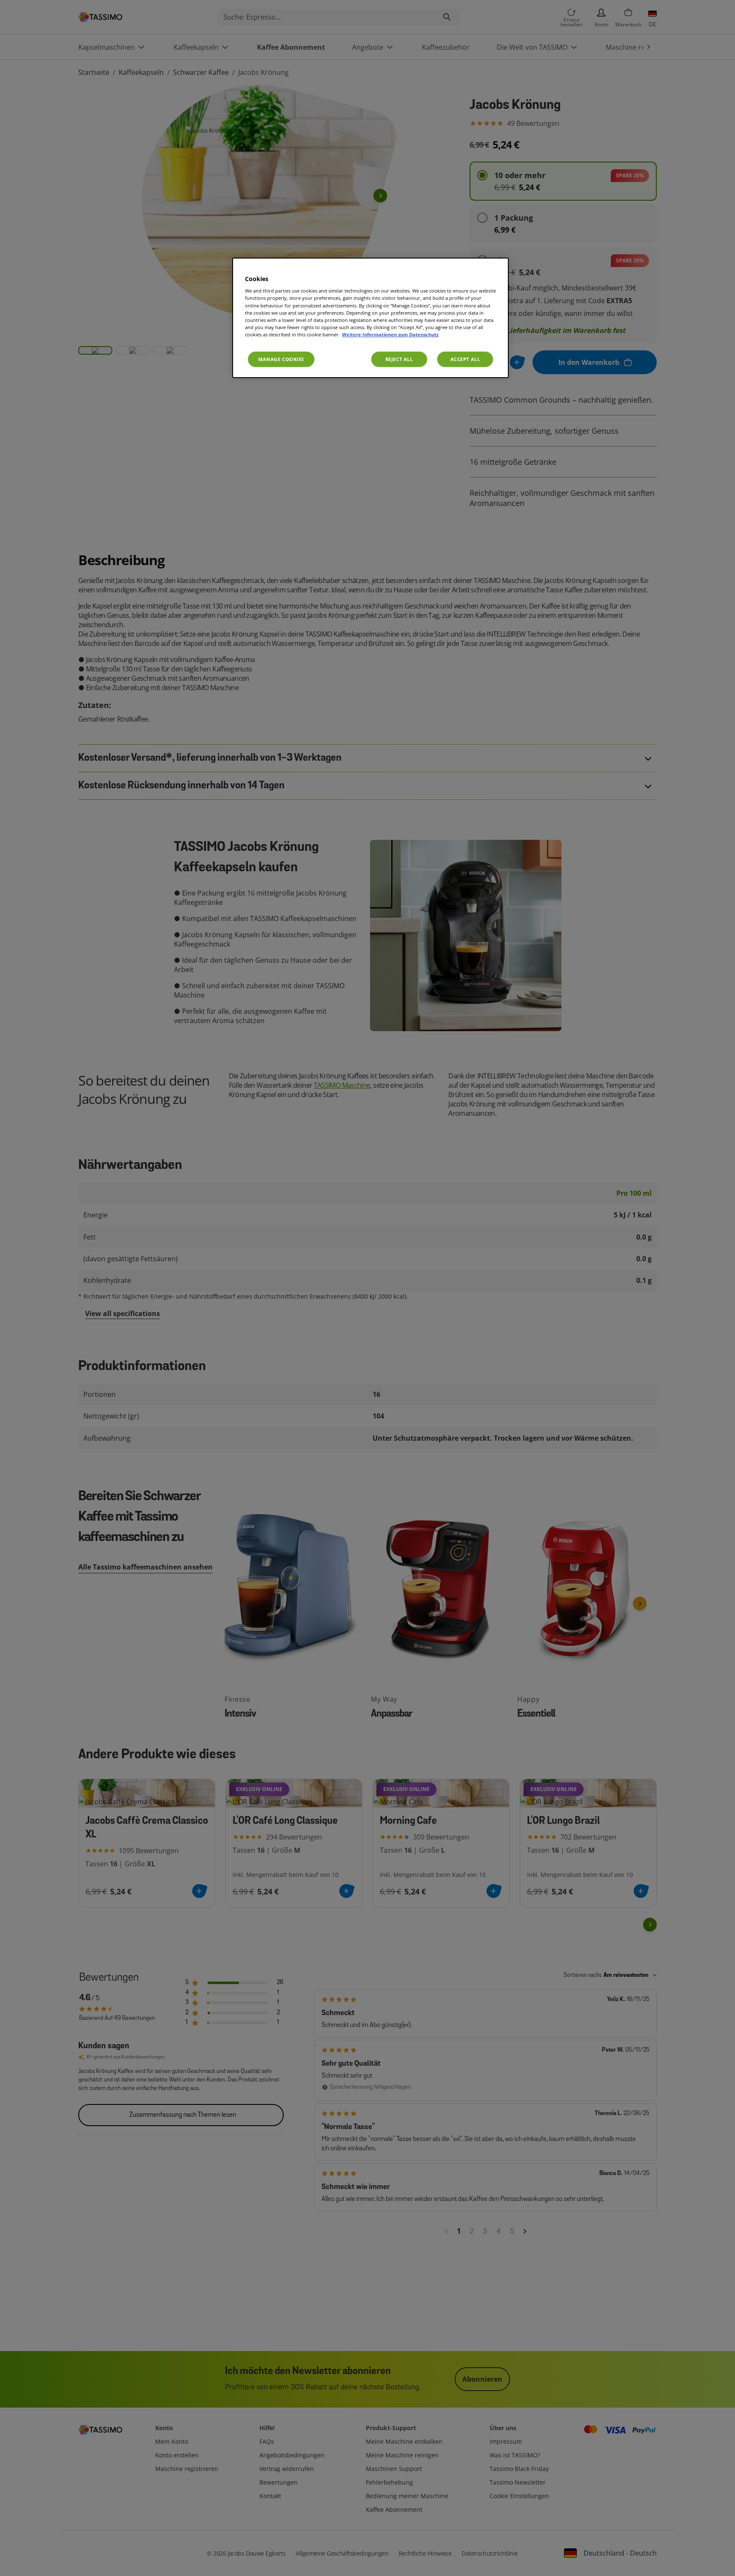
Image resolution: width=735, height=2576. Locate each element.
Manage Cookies (281, 359)
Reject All (399, 359)
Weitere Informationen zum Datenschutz (390, 334)
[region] (370, 318)
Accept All (465, 359)
